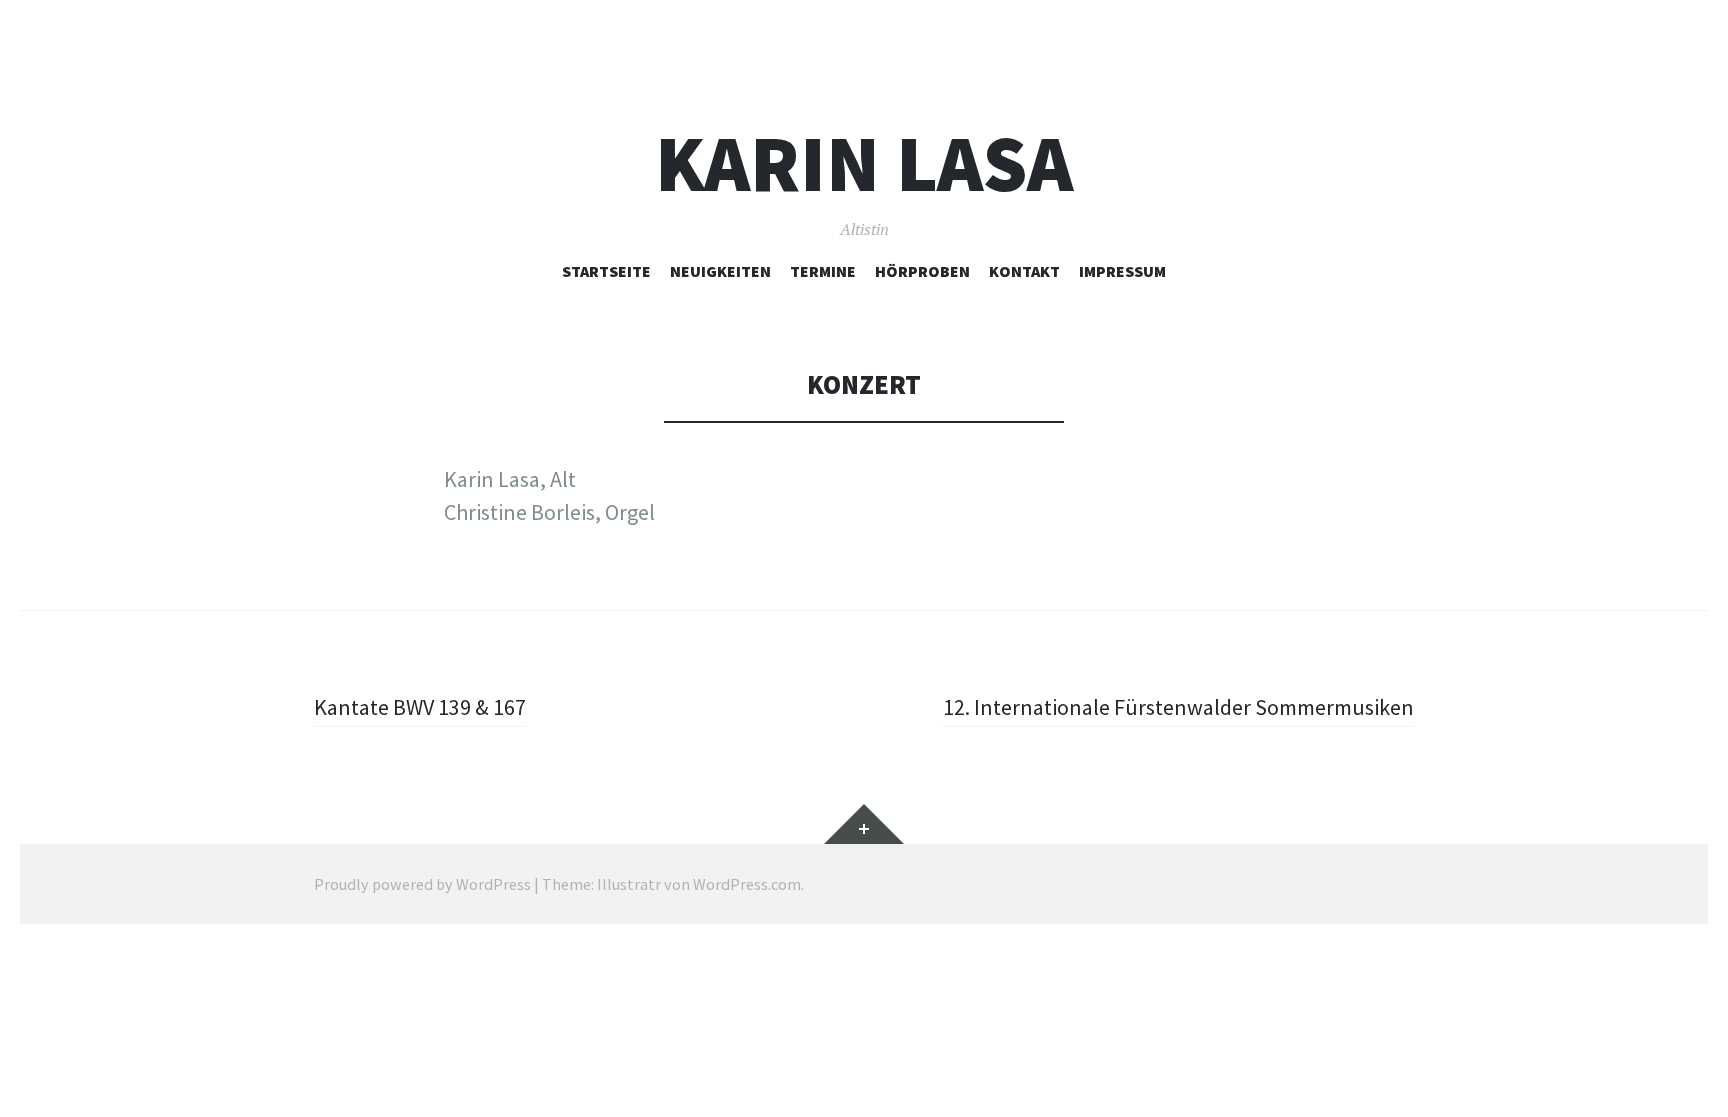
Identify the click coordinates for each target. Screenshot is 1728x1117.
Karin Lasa (864, 163)
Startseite (606, 271)
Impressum (1122, 271)
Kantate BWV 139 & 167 (420, 707)
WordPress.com (747, 884)
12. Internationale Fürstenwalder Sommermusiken (1178, 707)
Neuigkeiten (720, 271)
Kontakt (1024, 271)
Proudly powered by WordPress (422, 884)
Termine (823, 271)
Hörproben (922, 271)
